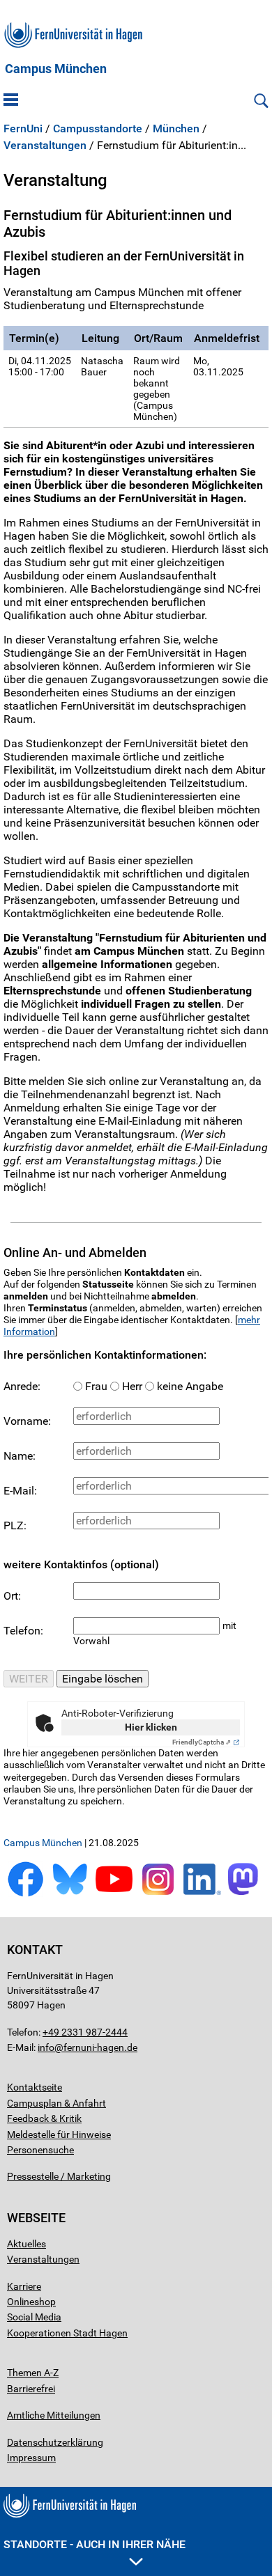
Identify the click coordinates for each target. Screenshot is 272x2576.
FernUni (23, 129)
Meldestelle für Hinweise (59, 2134)
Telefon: (23, 1631)
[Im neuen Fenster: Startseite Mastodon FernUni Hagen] (247, 1894)
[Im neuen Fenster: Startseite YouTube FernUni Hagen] (114, 1894)
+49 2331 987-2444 (85, 2032)
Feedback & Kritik (44, 2118)
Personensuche (40, 2150)
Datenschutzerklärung (55, 2442)
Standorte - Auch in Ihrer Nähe (95, 2544)
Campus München (56, 69)
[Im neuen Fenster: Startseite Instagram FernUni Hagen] (158, 1894)
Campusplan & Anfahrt (56, 2103)
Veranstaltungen (45, 146)
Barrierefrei (31, 2389)
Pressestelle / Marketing (59, 2176)
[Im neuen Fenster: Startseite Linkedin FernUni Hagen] (202, 1894)
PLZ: (15, 1525)
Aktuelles (27, 2244)
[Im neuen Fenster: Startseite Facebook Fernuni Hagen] (25, 1894)
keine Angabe (190, 1386)
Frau (96, 1386)
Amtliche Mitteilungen (54, 2415)
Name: (20, 1456)
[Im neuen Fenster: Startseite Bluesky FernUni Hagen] (69, 1894)
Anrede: (22, 1386)
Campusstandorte (98, 129)
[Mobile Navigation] (11, 101)
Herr (132, 1386)
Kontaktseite (35, 2087)
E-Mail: (20, 1491)
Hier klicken (151, 1727)
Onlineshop (31, 2302)
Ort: (12, 1596)
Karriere (24, 2286)
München (176, 129)
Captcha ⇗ (202, 1742)
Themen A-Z (33, 2373)
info (46, 2047)
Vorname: (27, 1421)
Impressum (31, 2458)
